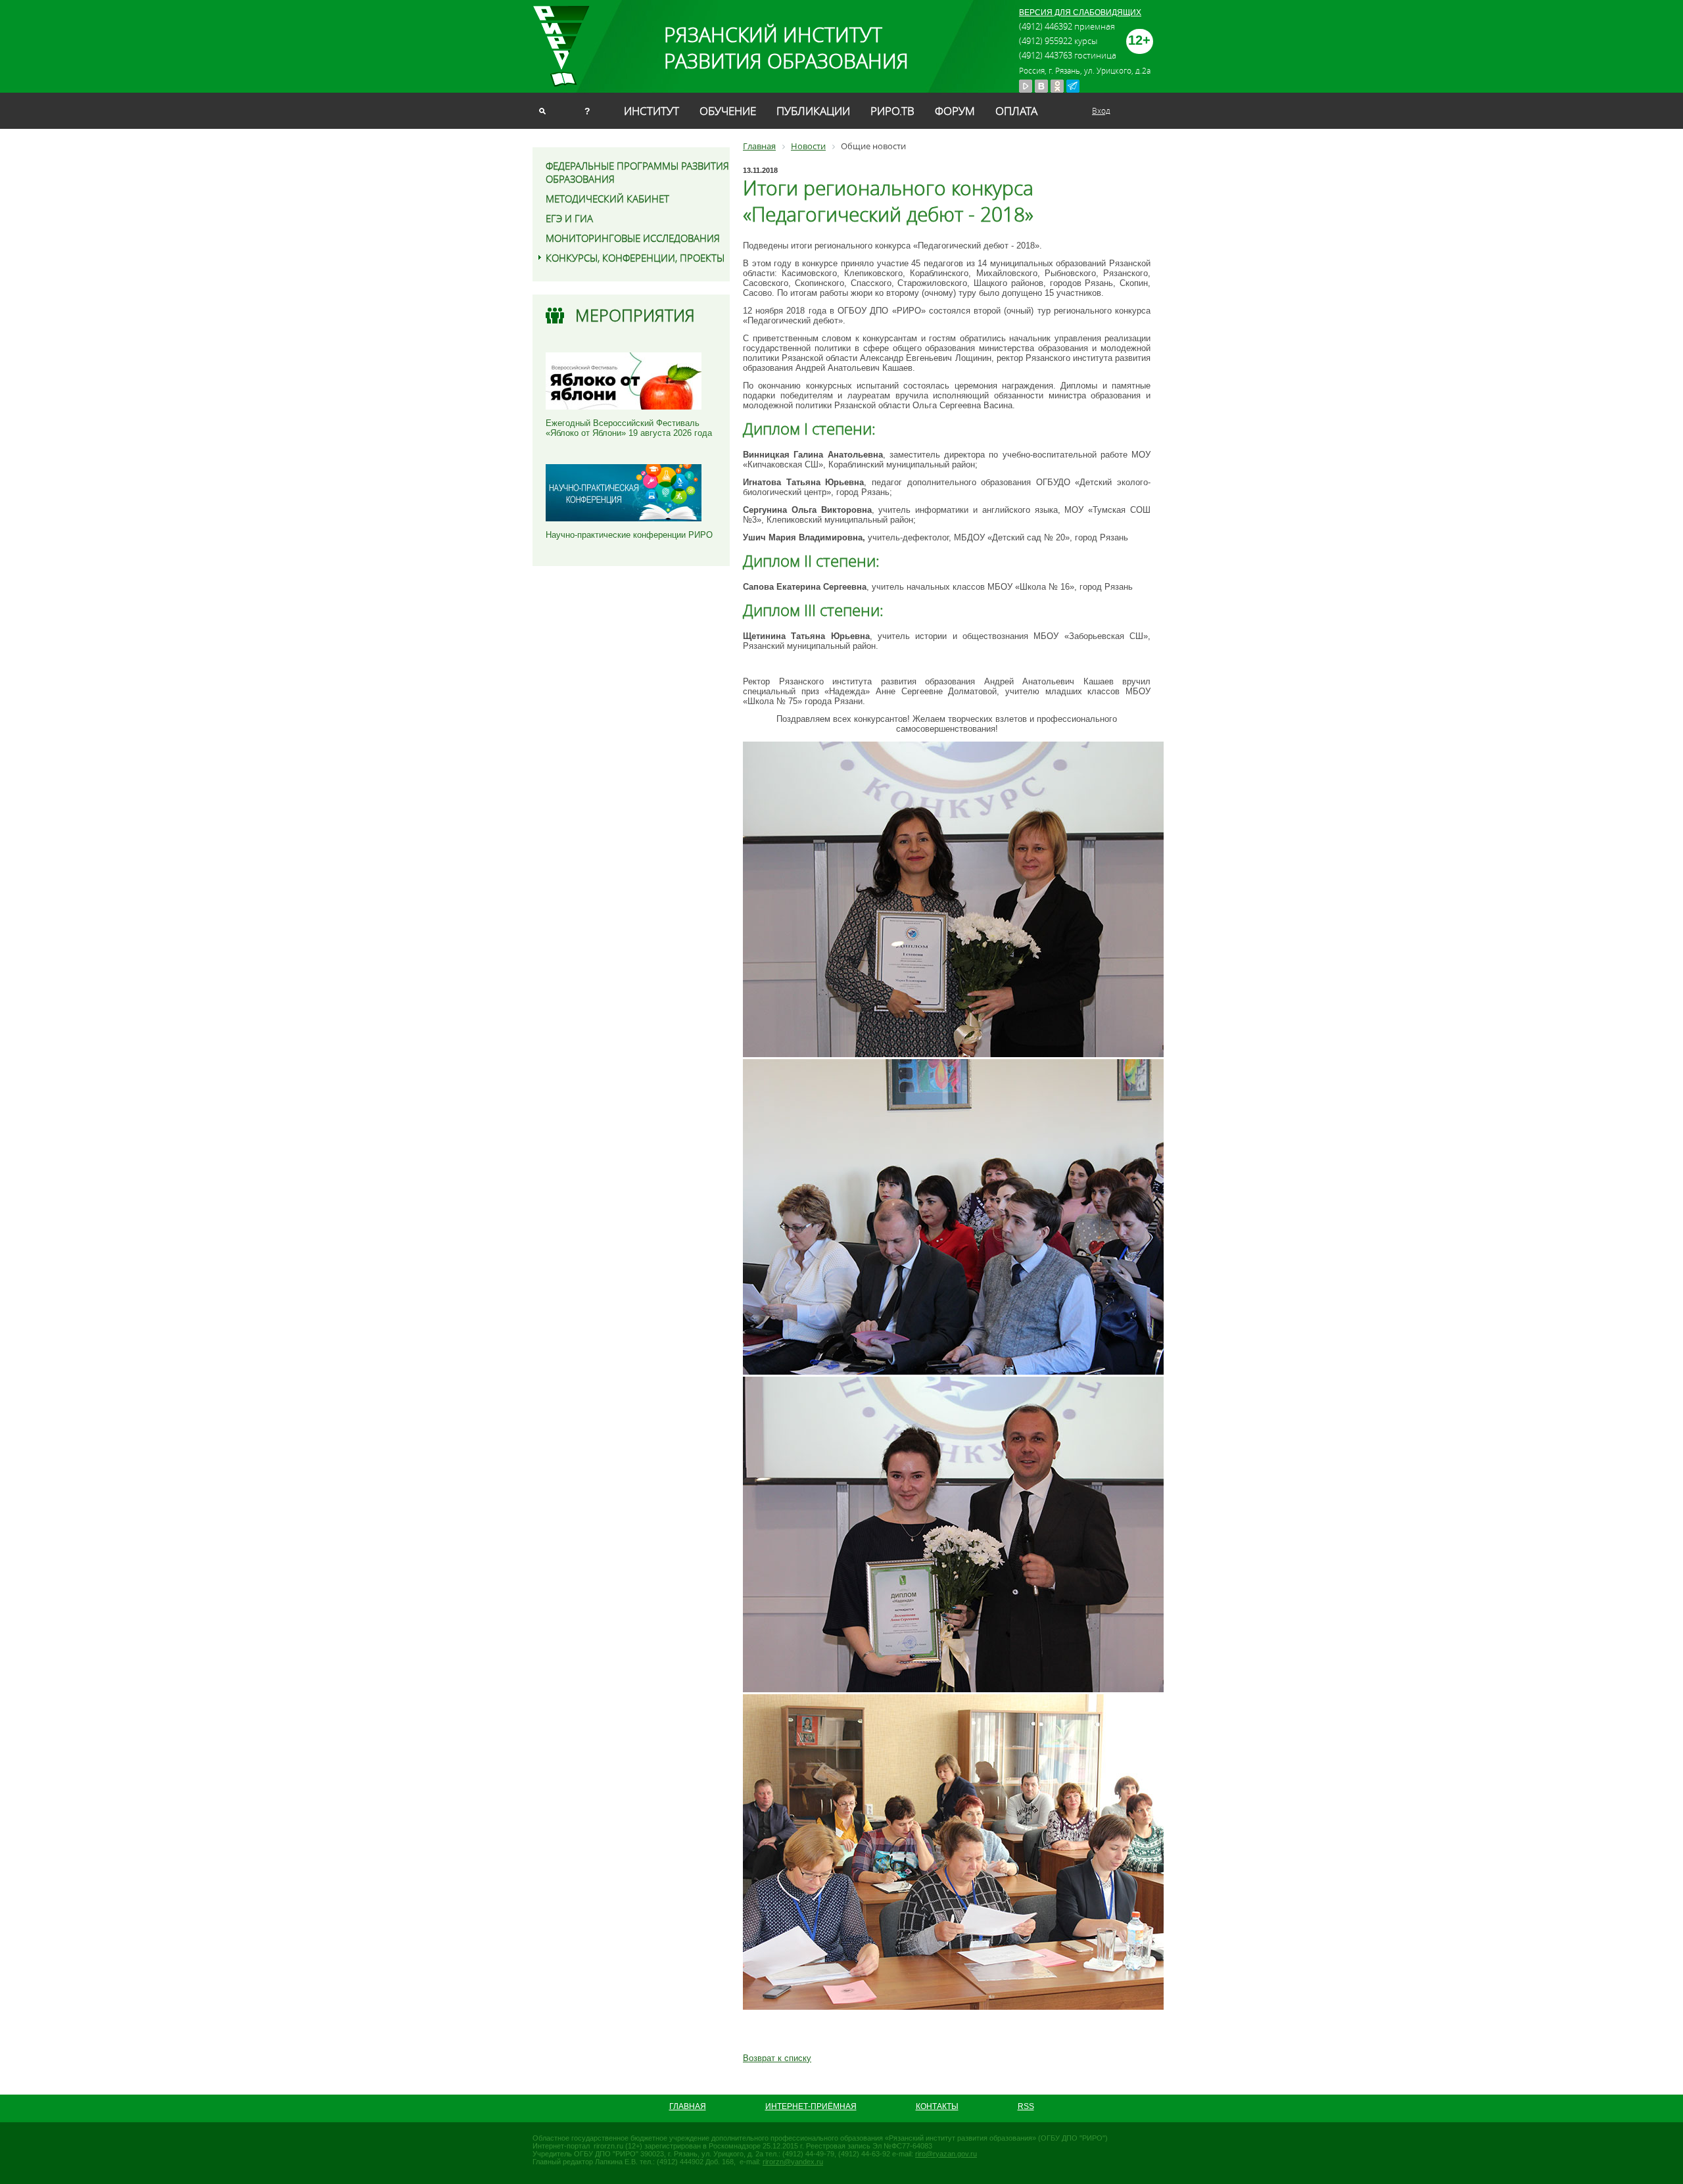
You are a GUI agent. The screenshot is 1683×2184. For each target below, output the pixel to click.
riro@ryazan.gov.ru (946, 2154)
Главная (688, 2106)
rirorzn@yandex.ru (793, 2162)
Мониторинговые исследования (633, 238)
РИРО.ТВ (892, 111)
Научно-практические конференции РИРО (629, 535)
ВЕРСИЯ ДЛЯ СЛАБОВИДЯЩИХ (1080, 12)
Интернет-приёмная (811, 2106)
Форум (955, 111)
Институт (652, 111)
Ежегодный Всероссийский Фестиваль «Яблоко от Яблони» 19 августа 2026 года (629, 428)
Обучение (728, 111)
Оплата (1016, 111)
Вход (1101, 110)
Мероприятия (635, 315)
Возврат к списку (777, 2058)
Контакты (937, 2106)
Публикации (813, 111)
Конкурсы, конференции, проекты (635, 258)
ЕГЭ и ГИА (569, 218)
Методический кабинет (607, 199)
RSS (1026, 2106)
